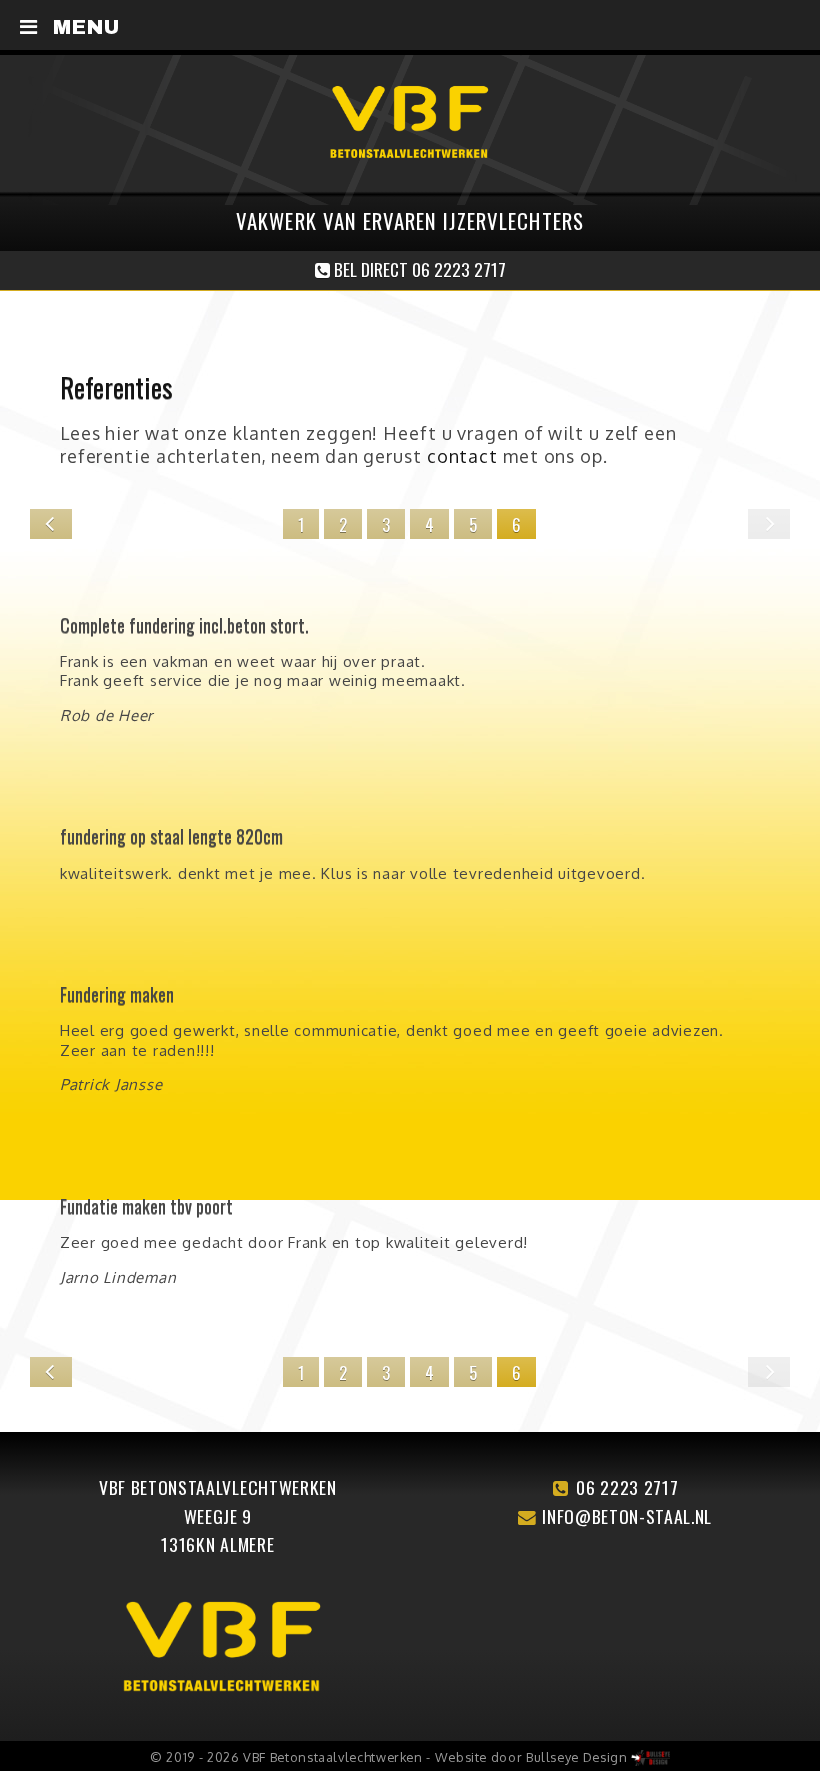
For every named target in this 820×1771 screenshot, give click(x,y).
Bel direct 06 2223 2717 (418, 269)
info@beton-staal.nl (627, 1516)
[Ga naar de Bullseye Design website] (650, 1757)
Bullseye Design (577, 1757)
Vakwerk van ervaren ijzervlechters (409, 220)
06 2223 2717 (627, 1487)
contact (462, 456)
